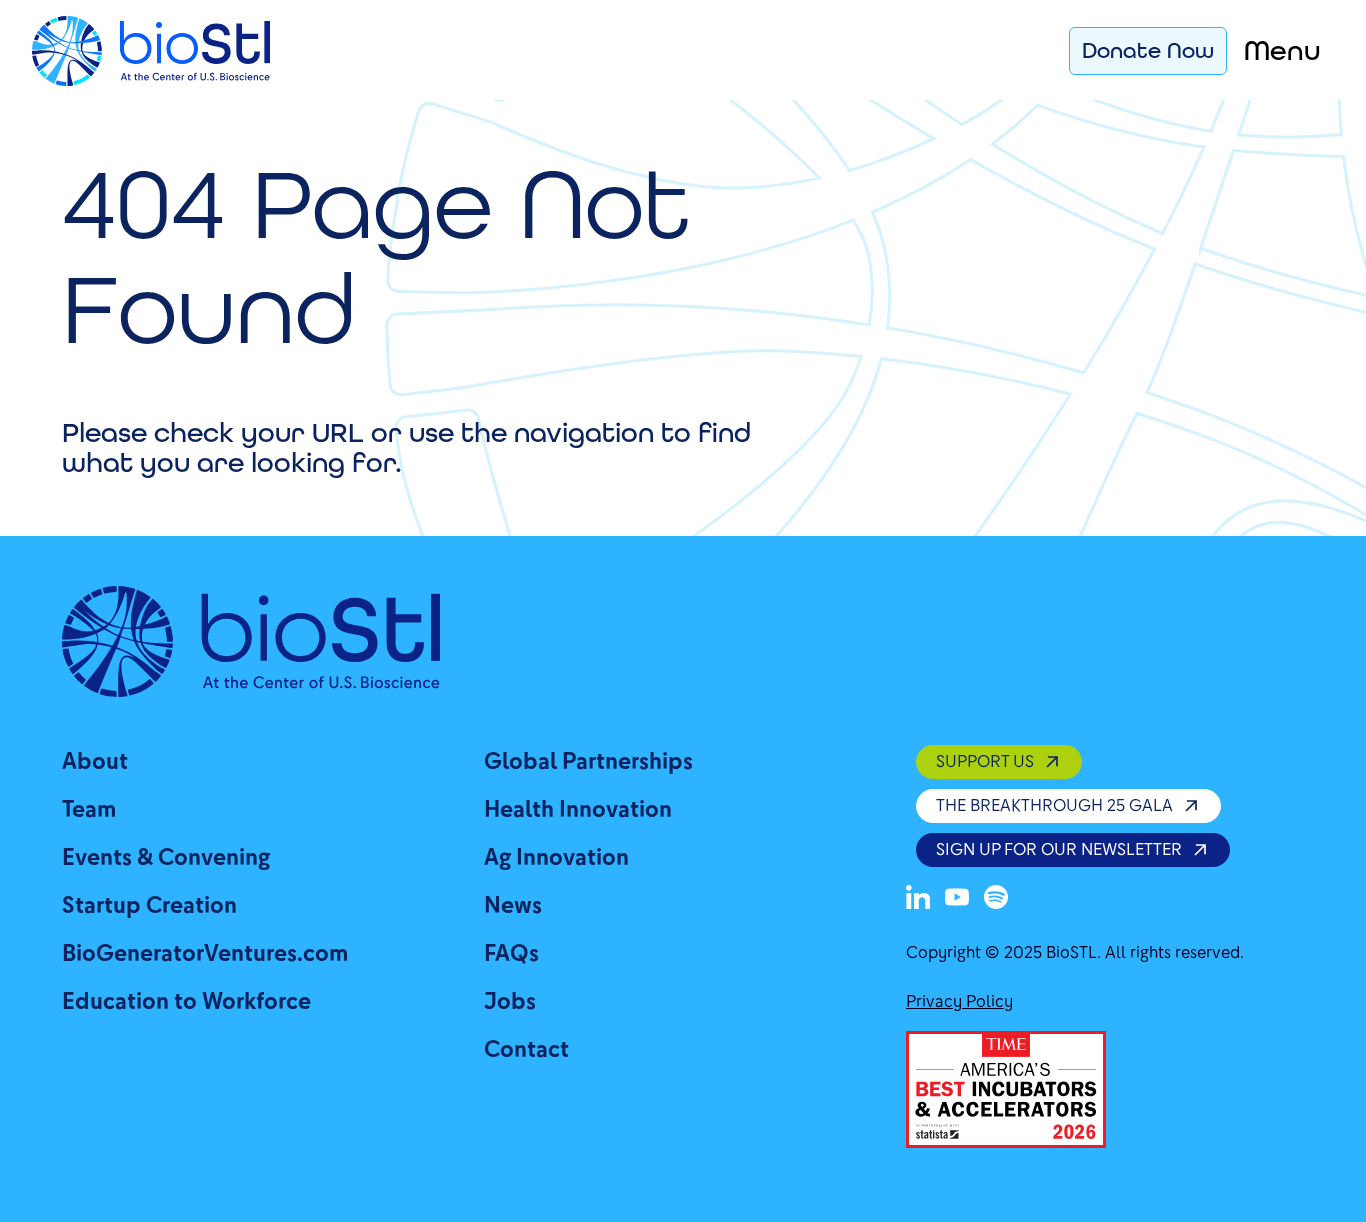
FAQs (511, 953)
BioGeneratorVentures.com (205, 953)
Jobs (510, 1001)
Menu (1282, 50)
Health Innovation (578, 809)
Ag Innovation (556, 857)
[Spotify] (996, 897)
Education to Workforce (186, 1001)
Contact (526, 1049)
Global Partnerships (588, 761)
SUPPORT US (985, 761)
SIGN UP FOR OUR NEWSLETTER (1059, 849)
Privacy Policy (959, 1001)
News (513, 905)
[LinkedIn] (918, 897)
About (95, 761)
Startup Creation (149, 905)
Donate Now (1148, 50)
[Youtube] (957, 897)
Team (89, 809)
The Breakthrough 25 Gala (1054, 805)
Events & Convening (166, 857)
